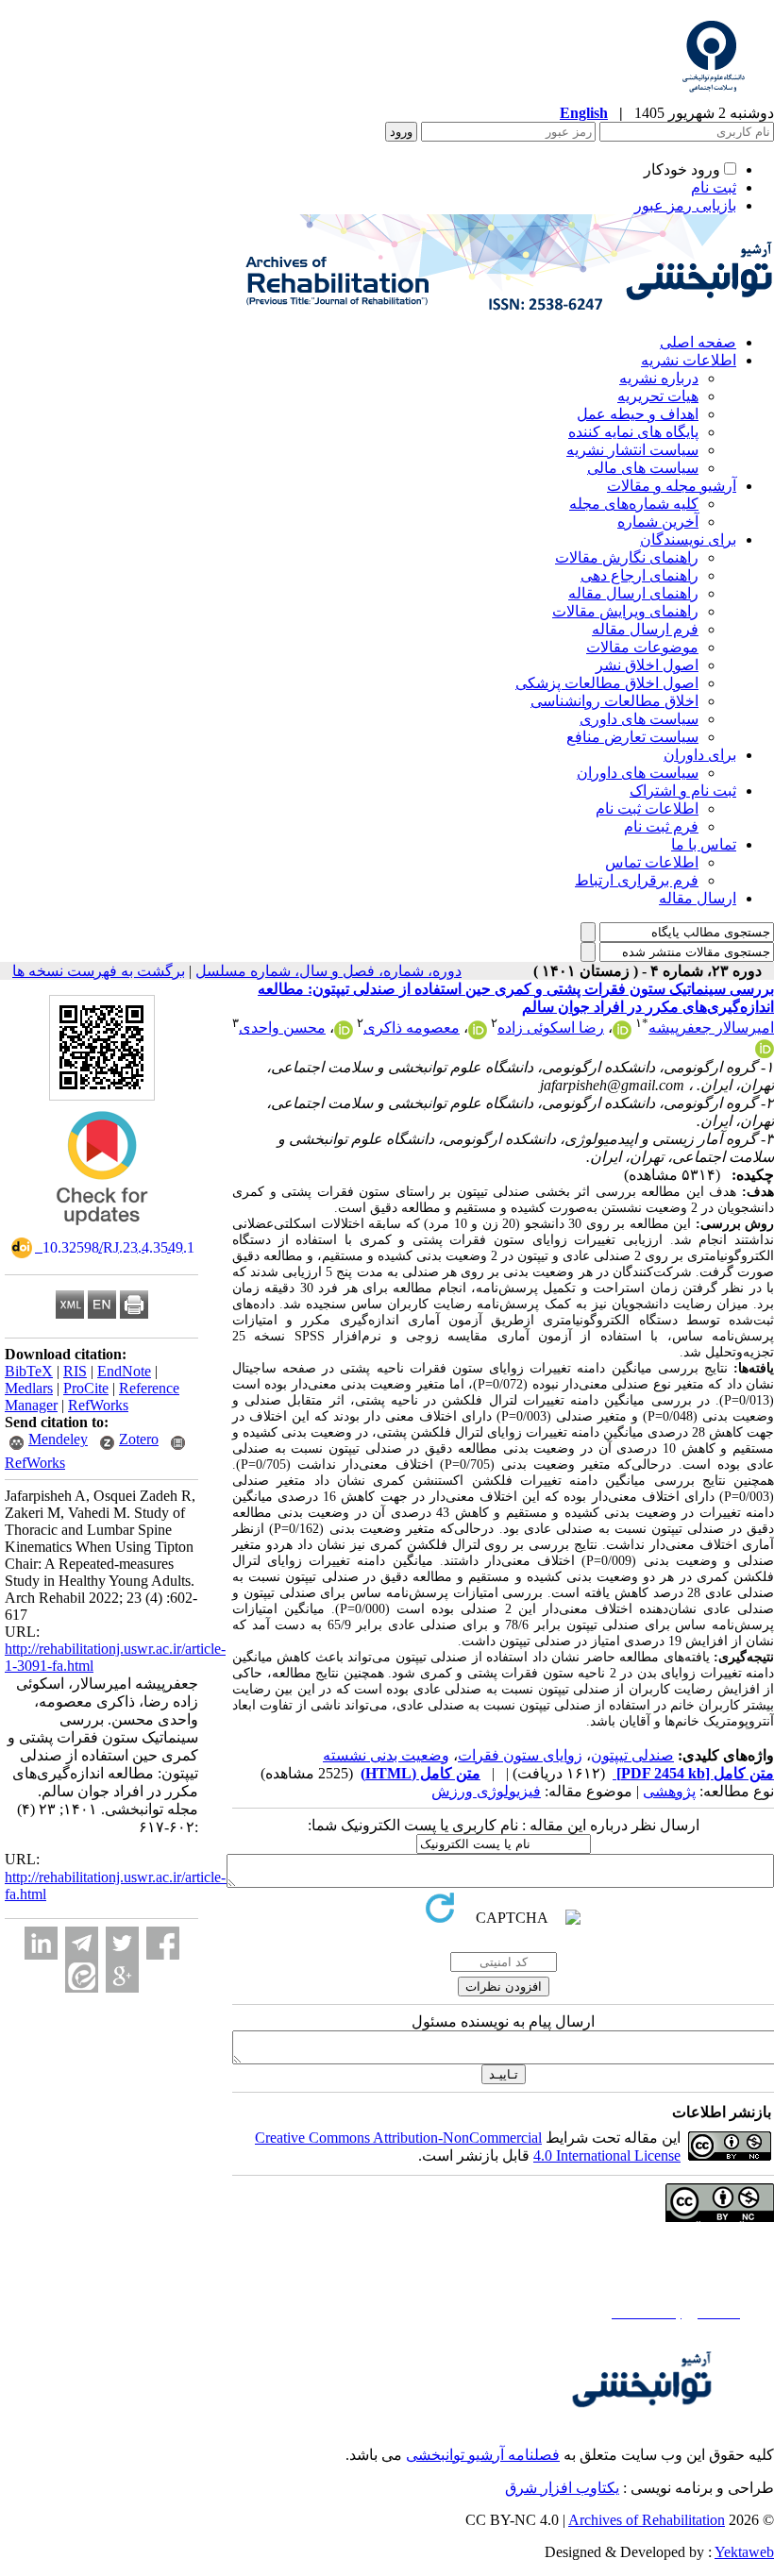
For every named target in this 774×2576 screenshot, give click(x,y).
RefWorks (98, 1405)
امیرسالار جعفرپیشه (711, 1027)
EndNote (124, 1371)
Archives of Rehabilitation (647, 2520)
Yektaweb (744, 2552)
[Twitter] (122, 1943)
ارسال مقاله (698, 898)
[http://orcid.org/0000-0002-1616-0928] (622, 1034)
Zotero (139, 1439)
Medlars (29, 1388)
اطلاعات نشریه (689, 360)
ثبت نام (714, 187)
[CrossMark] (102, 1231)
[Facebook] (163, 1943)
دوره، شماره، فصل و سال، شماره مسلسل (328, 971)
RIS (75, 1371)
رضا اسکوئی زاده (551, 1027)
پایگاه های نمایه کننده (633, 432)
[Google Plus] (122, 1976)
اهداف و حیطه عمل (638, 414)
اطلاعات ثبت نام (647, 808)
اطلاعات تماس (652, 862)
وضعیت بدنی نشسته (386, 1755)
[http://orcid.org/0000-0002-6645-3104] (344, 1034)
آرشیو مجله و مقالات (672, 486)
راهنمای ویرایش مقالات (625, 611)
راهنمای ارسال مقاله (633, 593)
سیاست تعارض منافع (632, 737)
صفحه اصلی (698, 342)
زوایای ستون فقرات (520, 1755)
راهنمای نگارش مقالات (627, 557)
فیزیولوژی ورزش (486, 1791)
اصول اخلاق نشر (647, 665)
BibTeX (29, 1371)
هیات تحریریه (658, 396)
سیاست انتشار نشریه (632, 450)
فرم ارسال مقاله (645, 629)
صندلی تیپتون (632, 1755)
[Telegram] (82, 1943)
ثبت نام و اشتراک (683, 791)
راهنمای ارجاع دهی (639, 575)
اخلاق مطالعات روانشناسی (614, 701)
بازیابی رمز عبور (685, 205)
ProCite (86, 1388)
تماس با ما (704, 844)
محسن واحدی (282, 1027)
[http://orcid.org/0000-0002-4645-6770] (765, 1053)
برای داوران (700, 755)
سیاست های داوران (638, 773)
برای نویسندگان (688, 539)
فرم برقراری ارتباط (637, 880)
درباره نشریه (659, 378)
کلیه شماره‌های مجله (634, 504)
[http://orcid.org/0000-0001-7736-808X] (478, 1034)
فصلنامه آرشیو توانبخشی (483, 2455)
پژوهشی (669, 1791)
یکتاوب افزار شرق (562, 2488)
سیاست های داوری (639, 719)
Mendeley (58, 1439)
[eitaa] (82, 1976)
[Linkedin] (41, 1943)
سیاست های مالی (643, 468)
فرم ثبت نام (661, 826)
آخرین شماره (658, 522)
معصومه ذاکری (412, 1027)
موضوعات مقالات (642, 647)
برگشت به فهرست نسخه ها (99, 971)
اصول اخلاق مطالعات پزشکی (607, 683)
